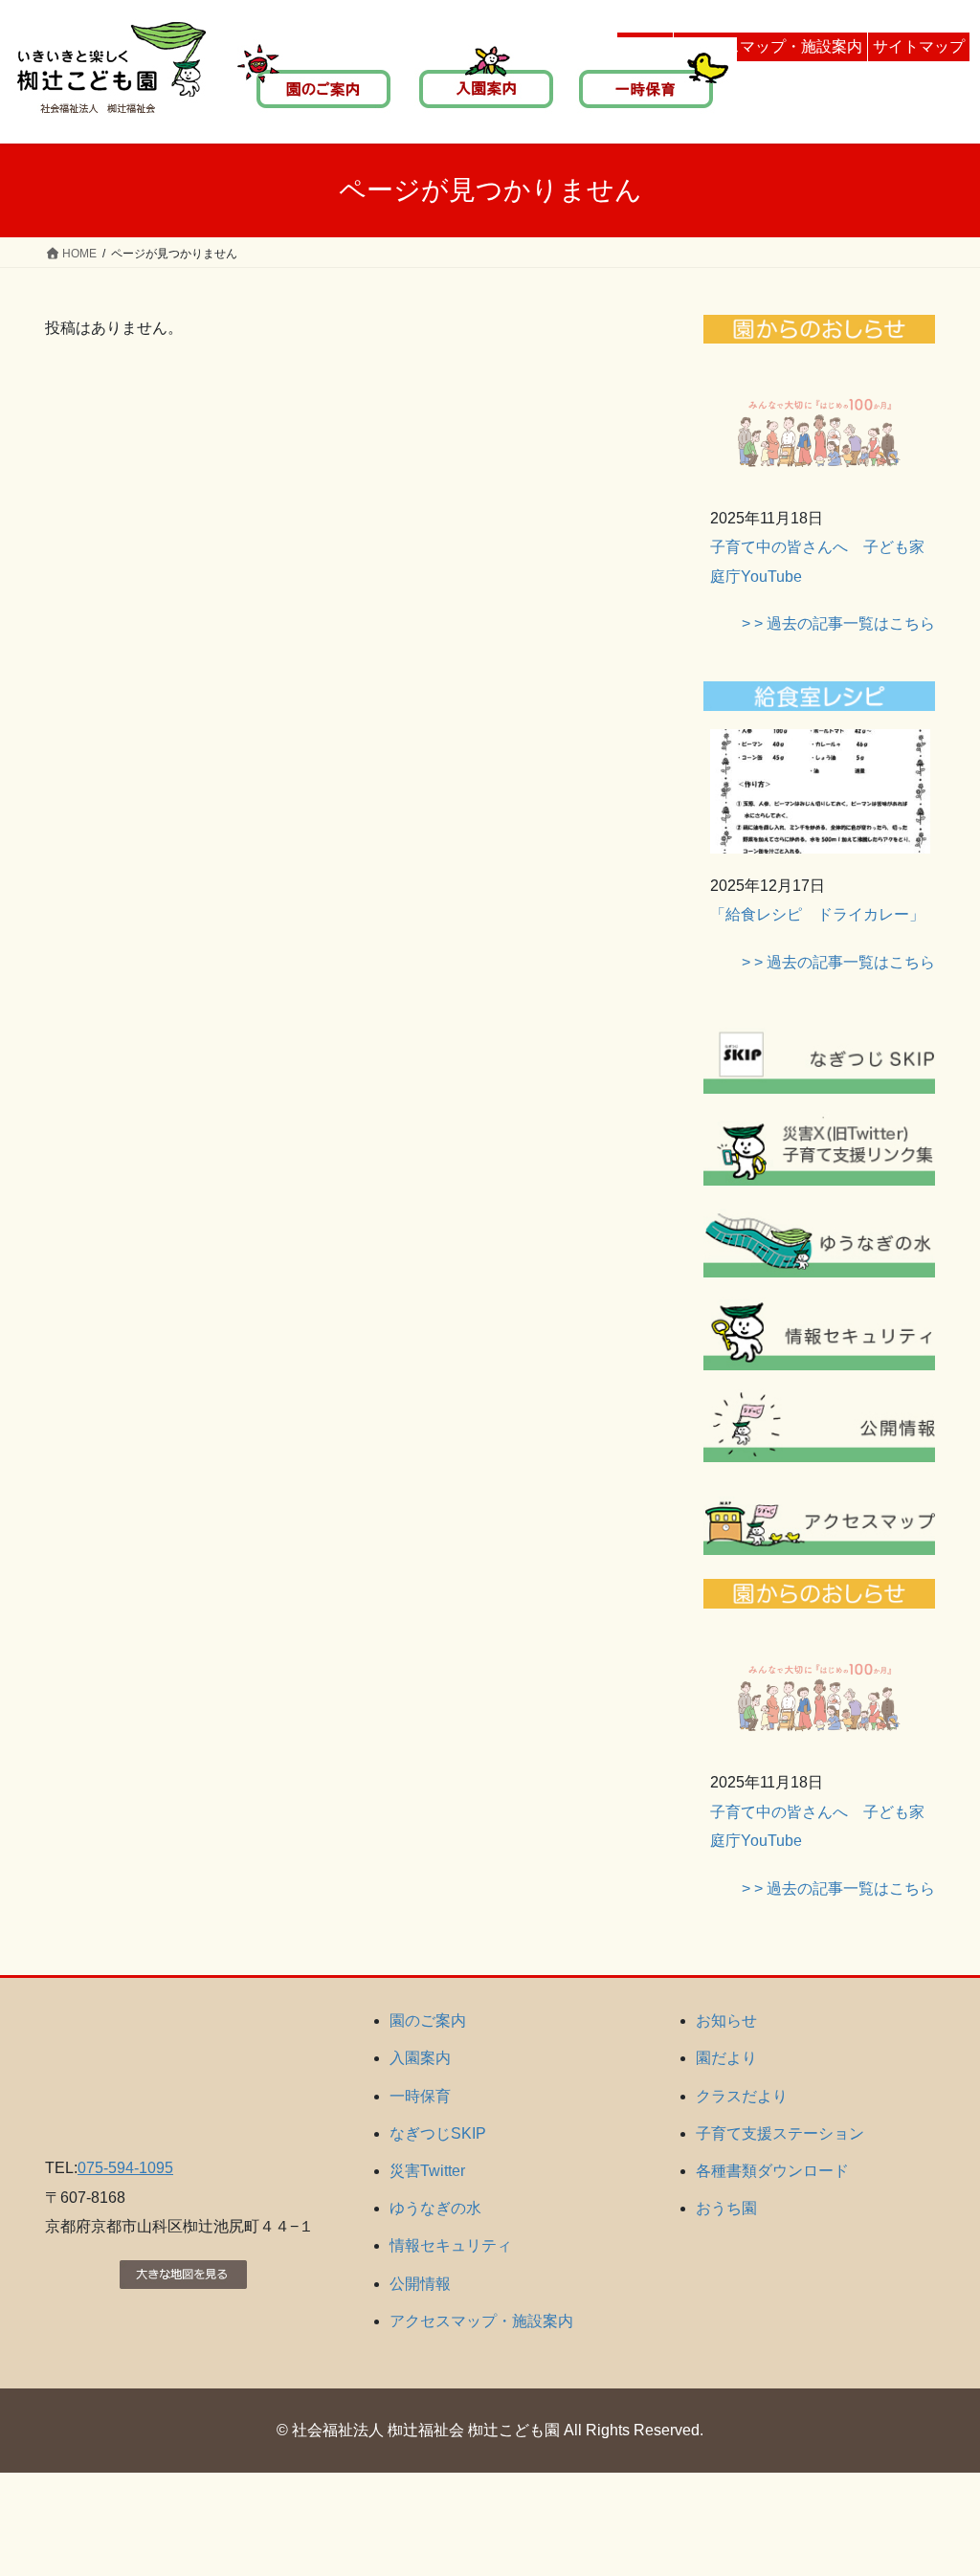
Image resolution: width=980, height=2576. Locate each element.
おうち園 (726, 2208)
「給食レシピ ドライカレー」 (817, 914)
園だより (726, 2058)
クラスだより (742, 2096)
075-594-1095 (125, 2168)
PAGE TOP (938, 2482)
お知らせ (726, 2021)
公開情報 (420, 2284)
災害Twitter (427, 2171)
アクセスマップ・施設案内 (770, 46)
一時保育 (420, 2096)
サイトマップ (919, 46)
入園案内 (420, 2058)
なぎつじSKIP (438, 2133)
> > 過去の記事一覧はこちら (838, 623)
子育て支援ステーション (780, 2133)
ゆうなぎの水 (435, 2208)
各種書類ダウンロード (772, 2171)
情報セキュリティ (451, 2245)
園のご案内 (428, 2021)
